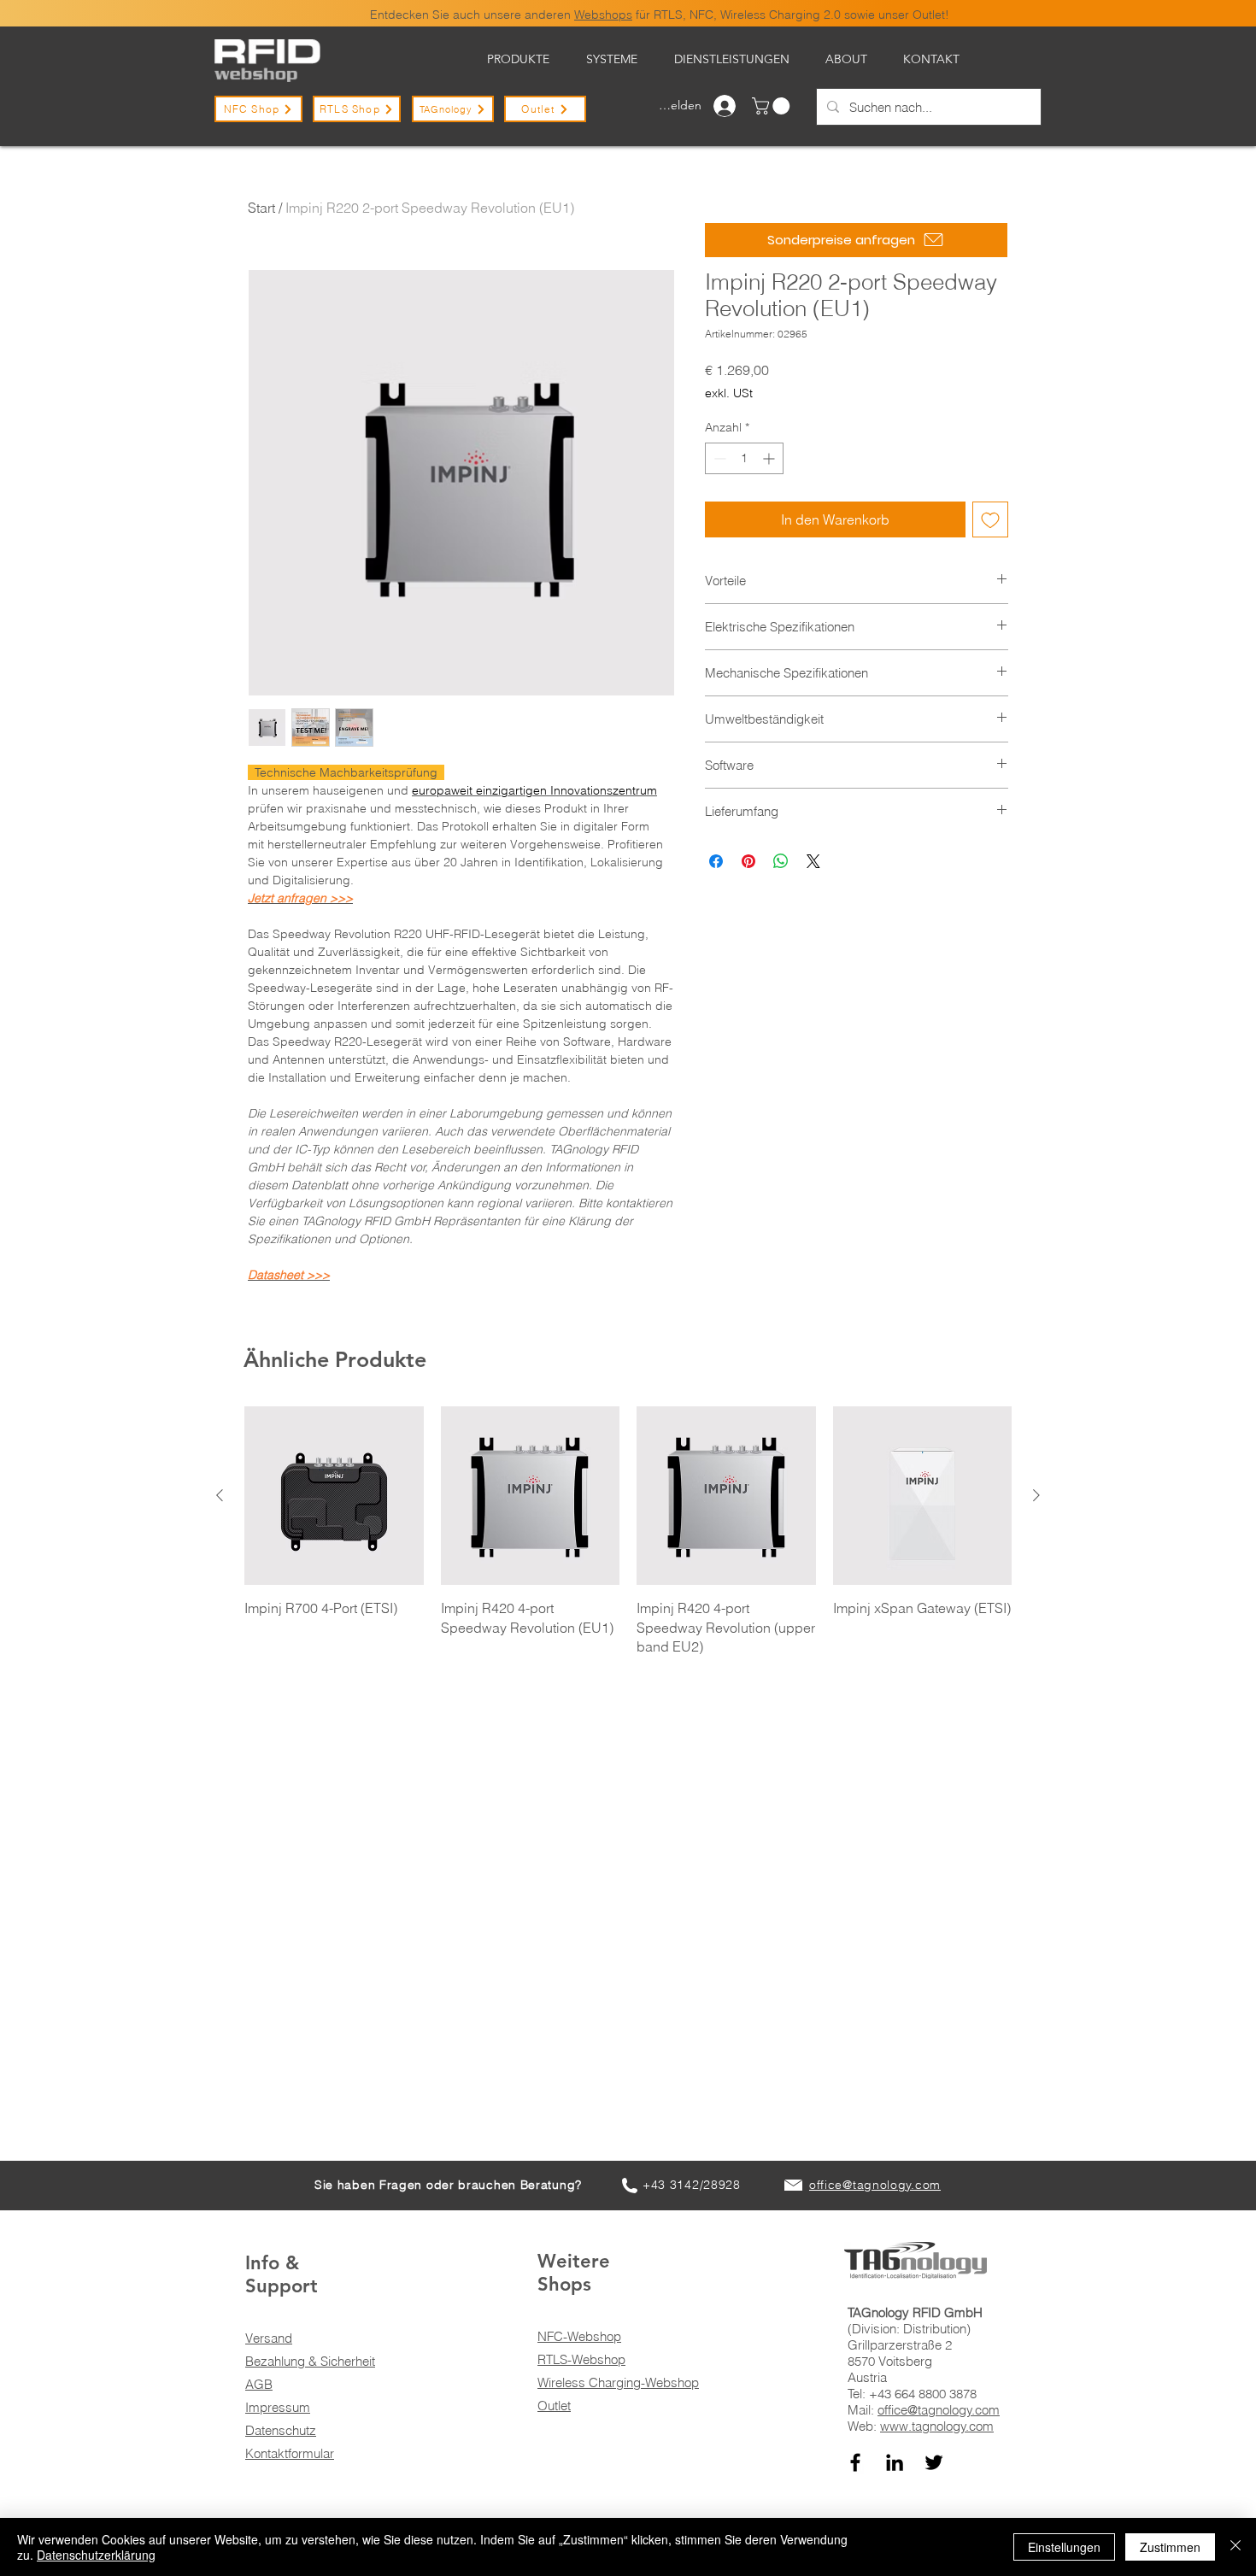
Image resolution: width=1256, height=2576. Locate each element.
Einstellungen (1064, 2547)
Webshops (603, 15)
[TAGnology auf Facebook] (855, 2462)
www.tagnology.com (937, 2426)
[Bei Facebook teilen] (716, 861)
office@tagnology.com (939, 2410)
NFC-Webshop (579, 2336)
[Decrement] (718, 458)
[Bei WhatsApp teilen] (781, 861)
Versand (269, 2338)
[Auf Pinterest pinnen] (748, 861)
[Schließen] (1235, 2547)
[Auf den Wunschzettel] (990, 519)
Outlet (554, 2406)
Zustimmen (1170, 2547)
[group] (628, 1532)
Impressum (278, 2407)
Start (261, 208)
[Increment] (770, 458)
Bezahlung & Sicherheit (310, 2361)
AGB (259, 2384)
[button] (773, 106)
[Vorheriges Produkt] (220, 1495)
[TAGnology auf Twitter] (934, 2462)
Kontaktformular (290, 2453)
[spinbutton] (744, 458)
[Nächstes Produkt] (1036, 1495)
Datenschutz (281, 2430)
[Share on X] (813, 861)
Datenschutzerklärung (96, 2555)
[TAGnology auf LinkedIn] (895, 2462)
